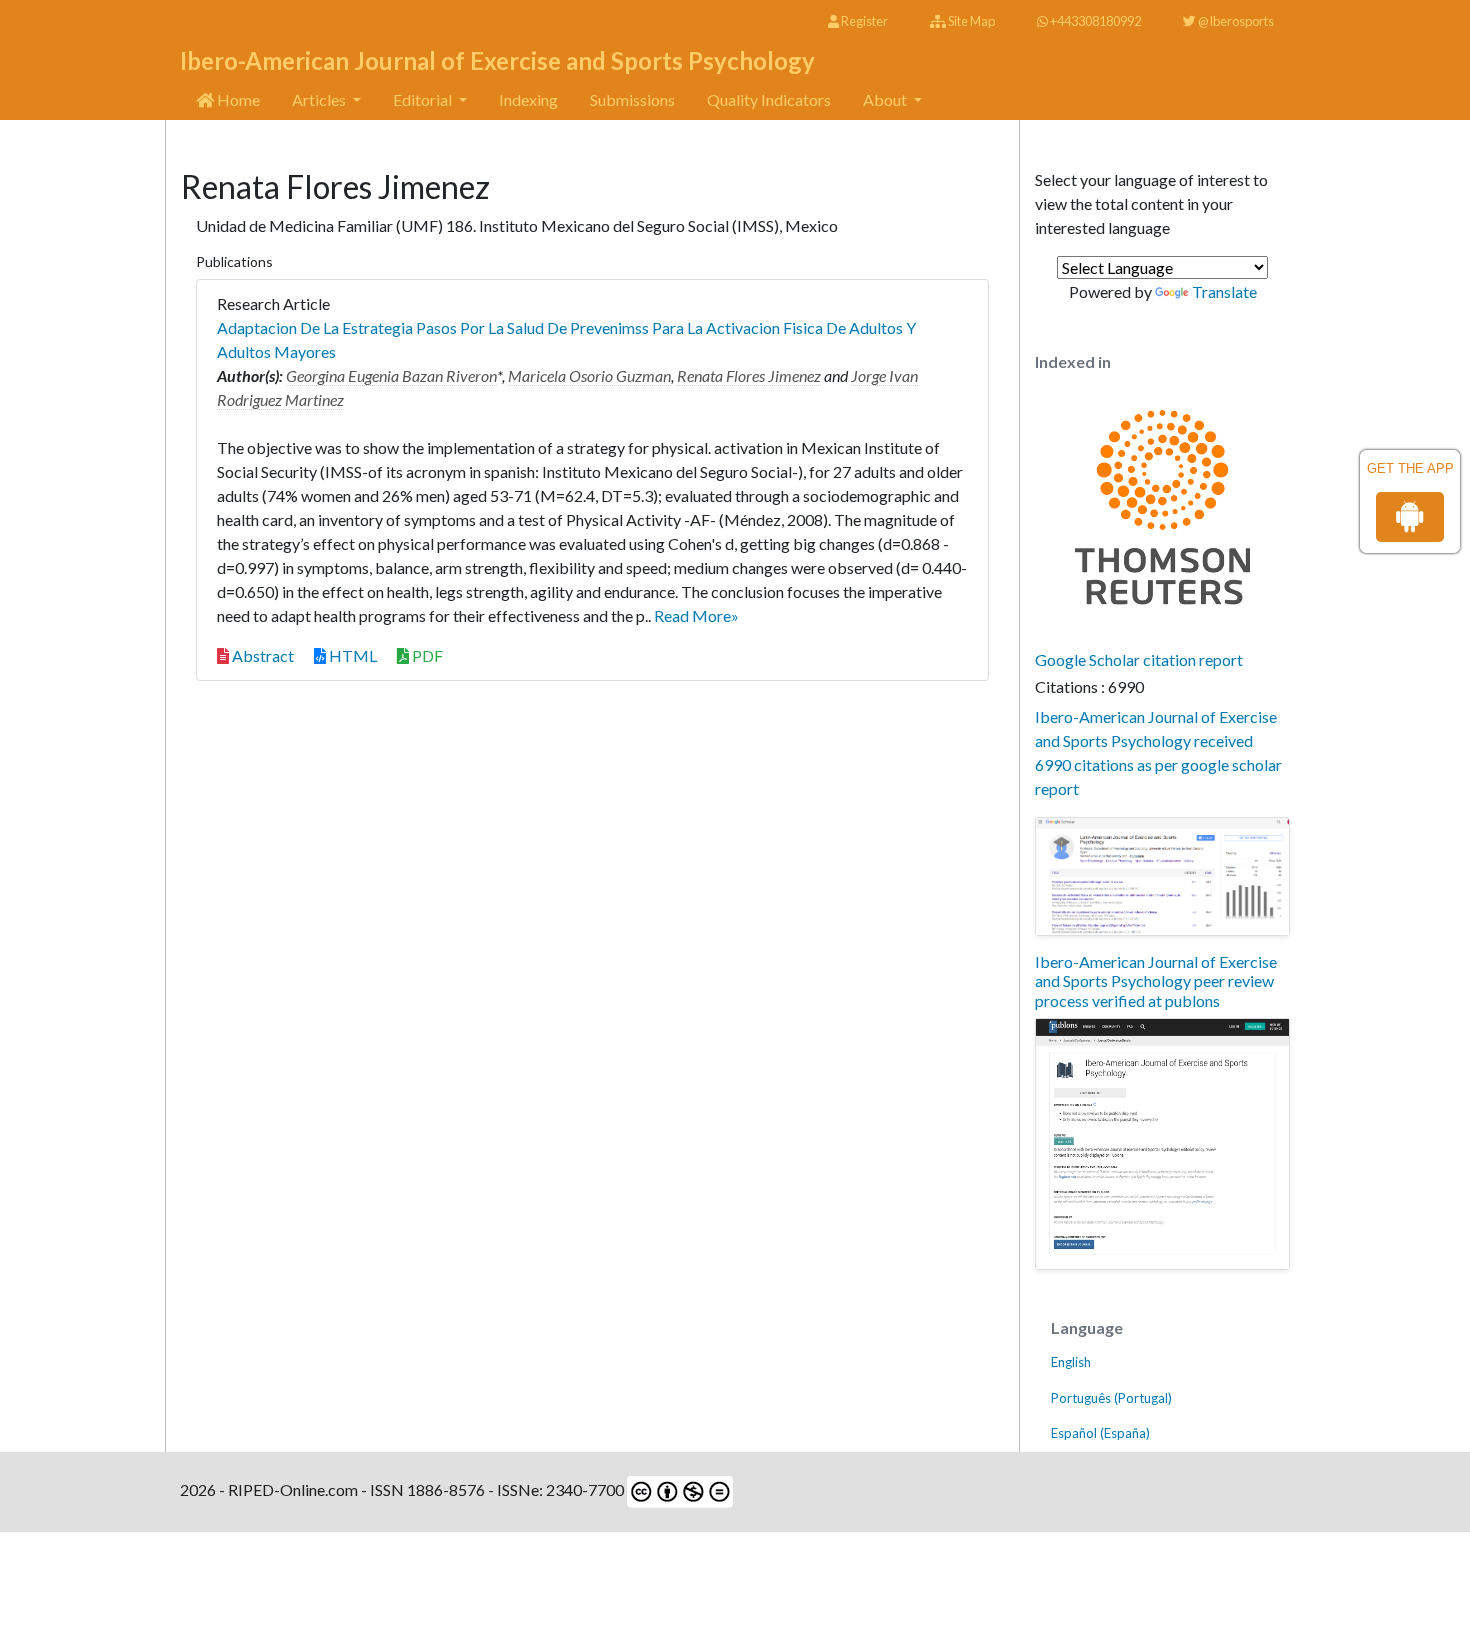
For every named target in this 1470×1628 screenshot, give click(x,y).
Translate (1224, 291)
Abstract (261, 655)
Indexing (528, 99)
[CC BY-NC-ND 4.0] (678, 1489)
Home (237, 99)
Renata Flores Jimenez (749, 375)
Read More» (696, 615)
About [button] (886, 99)
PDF (426, 655)
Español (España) (1100, 1433)
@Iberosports (1235, 21)
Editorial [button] (424, 99)
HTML (351, 655)
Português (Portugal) (1111, 1398)
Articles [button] (320, 99)
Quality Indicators (769, 99)
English (1071, 1362)
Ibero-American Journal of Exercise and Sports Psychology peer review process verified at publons (1156, 980)
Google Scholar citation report (1139, 659)
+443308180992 (1094, 21)
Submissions (632, 99)
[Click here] (1162, 877)
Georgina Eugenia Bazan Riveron (391, 375)
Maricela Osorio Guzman (589, 375)
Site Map (970, 21)
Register (863, 21)
